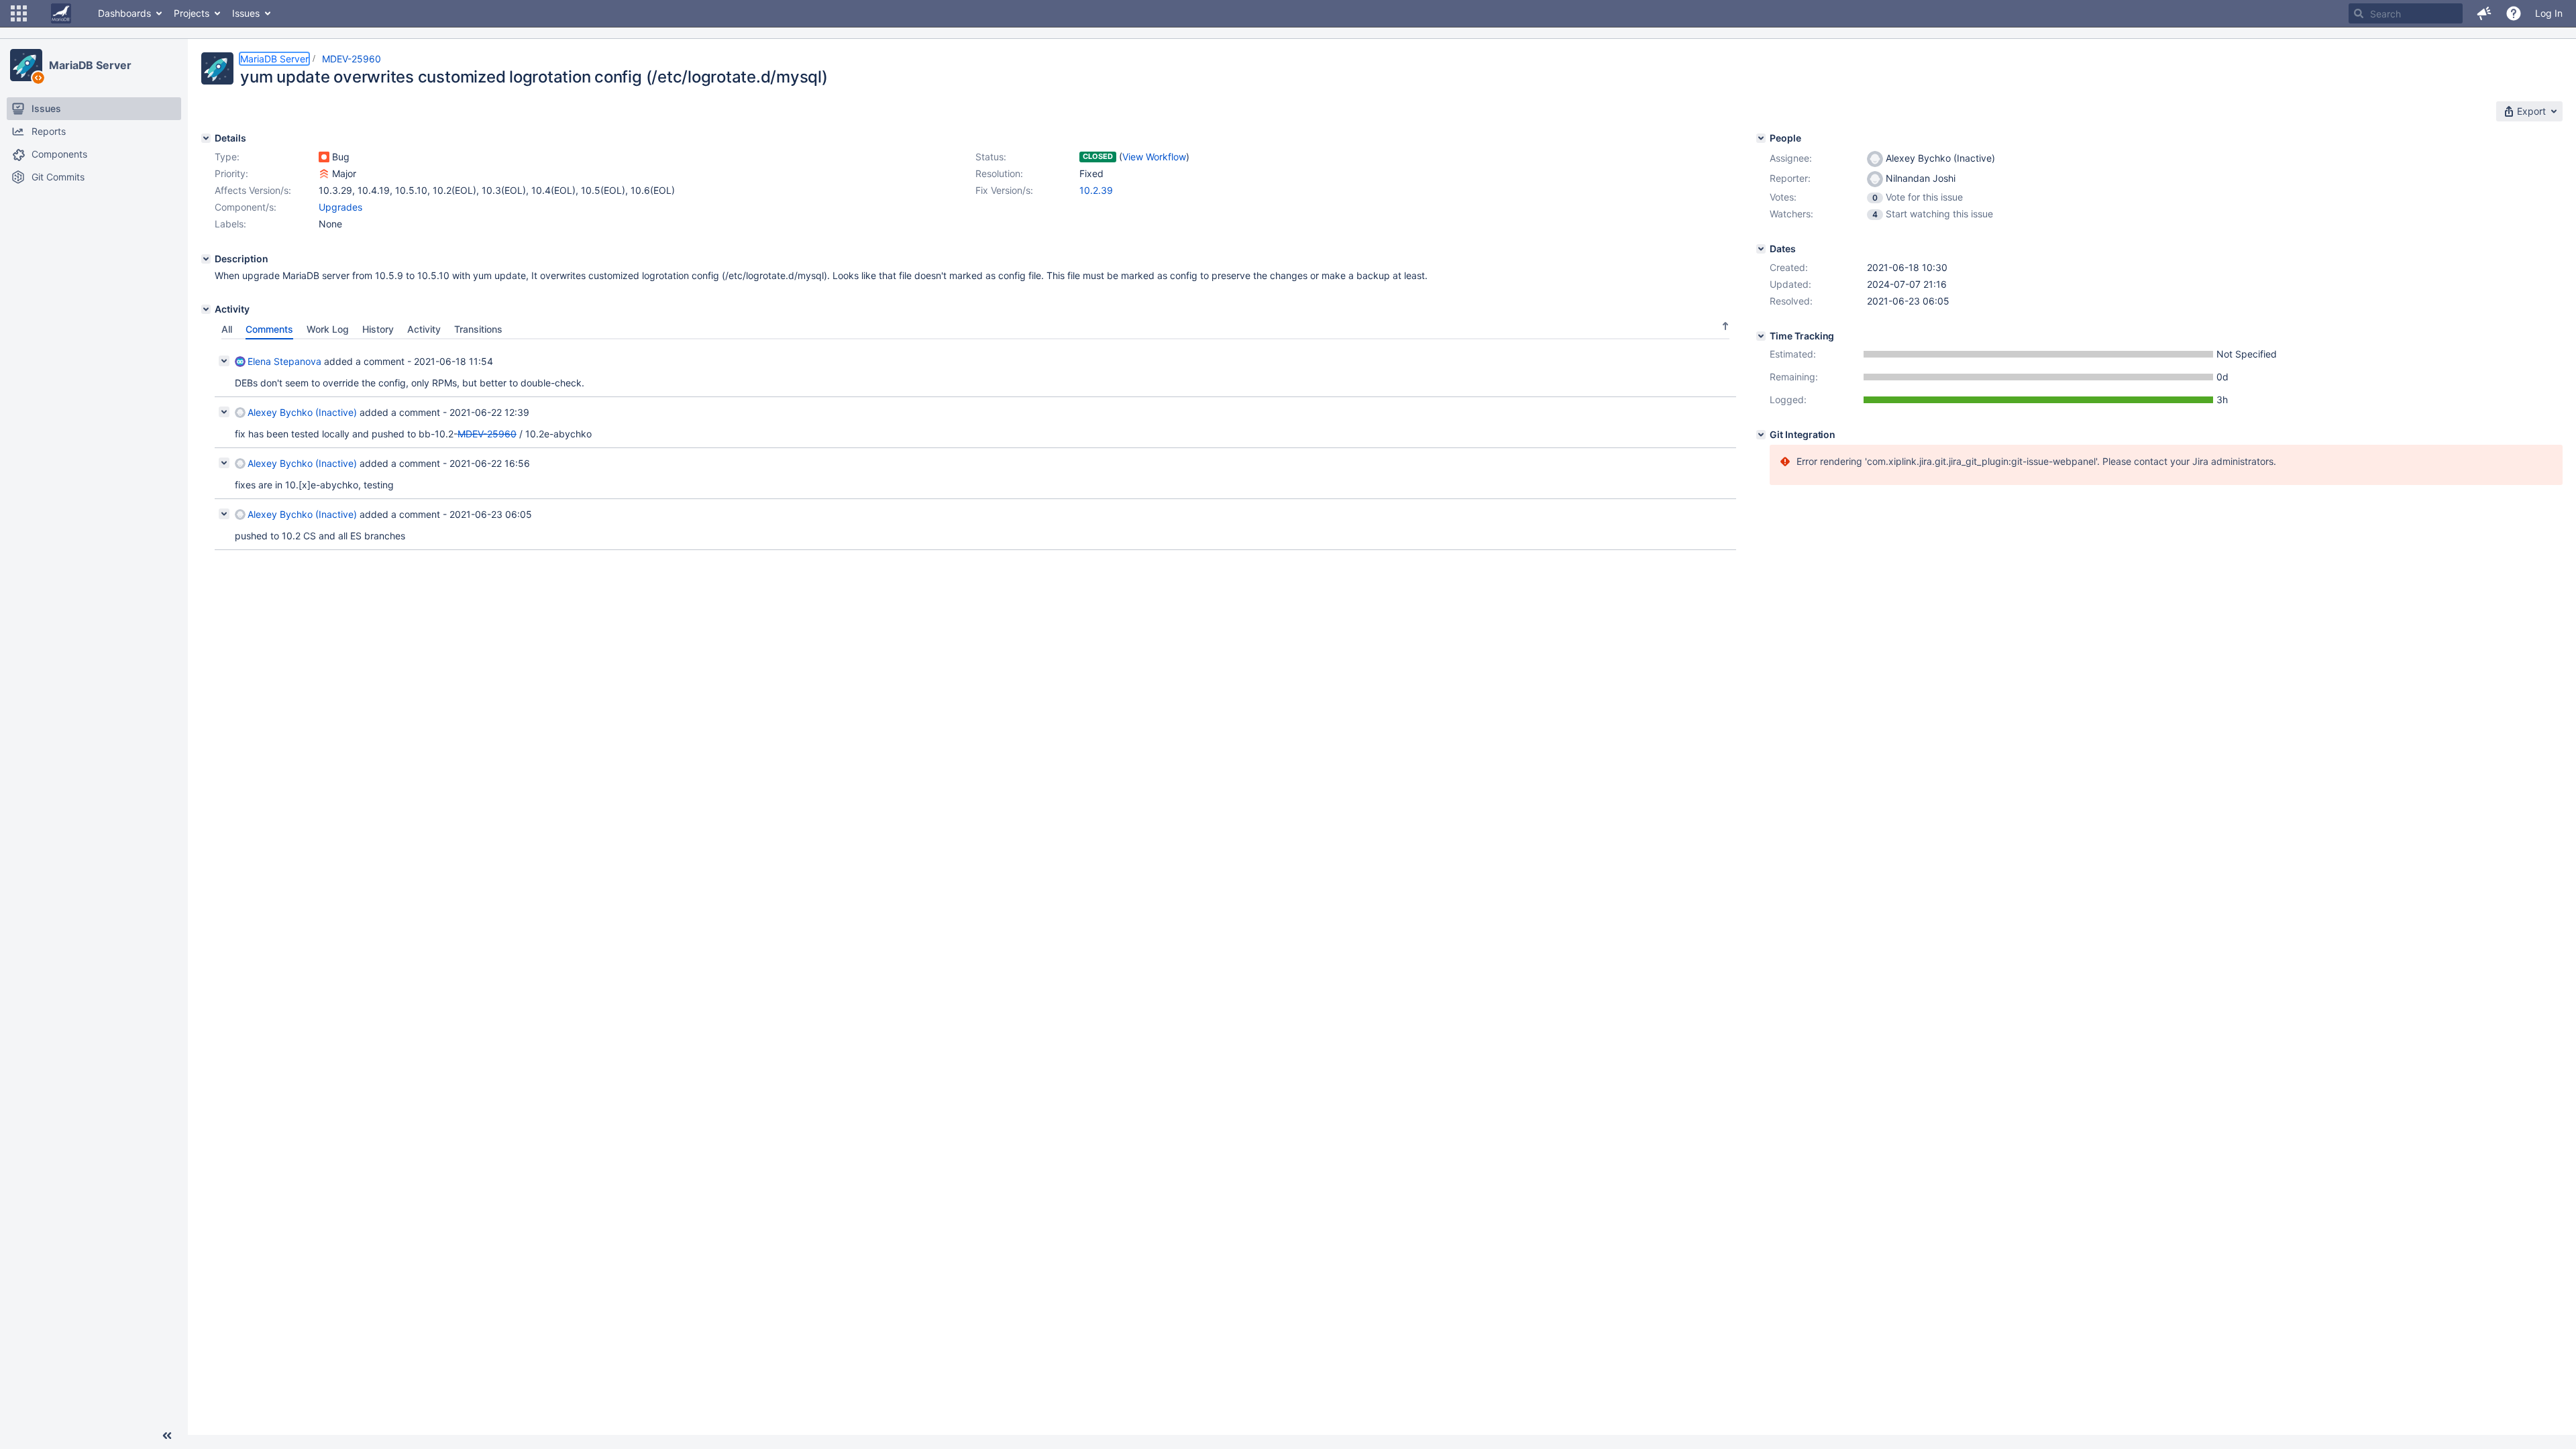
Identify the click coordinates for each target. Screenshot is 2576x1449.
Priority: (231, 173)
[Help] (2514, 13)
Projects (192, 13)
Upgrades (340, 207)
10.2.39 (1096, 190)
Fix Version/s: (1004, 190)
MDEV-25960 (352, 59)
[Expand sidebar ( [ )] (167, 1436)
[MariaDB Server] (26, 65)
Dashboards (124, 13)
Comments (269, 329)
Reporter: (1790, 178)
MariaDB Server (90, 65)
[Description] (206, 259)
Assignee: (1791, 158)
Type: (227, 157)
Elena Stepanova (284, 361)
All (227, 329)
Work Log (328, 329)
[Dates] (1761, 249)
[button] (19, 13)
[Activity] (206, 309)
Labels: (230, 224)
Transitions (478, 329)
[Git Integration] (1761, 435)
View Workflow (1154, 157)
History (378, 329)
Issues (246, 13)
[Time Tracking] (1761, 336)
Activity (424, 329)
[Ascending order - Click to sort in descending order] (1725, 326)
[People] (1761, 138)
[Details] (206, 138)
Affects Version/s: (253, 190)
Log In (2549, 13)
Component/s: (246, 207)
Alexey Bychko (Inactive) (302, 412)
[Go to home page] (61, 13)
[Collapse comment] (224, 361)
